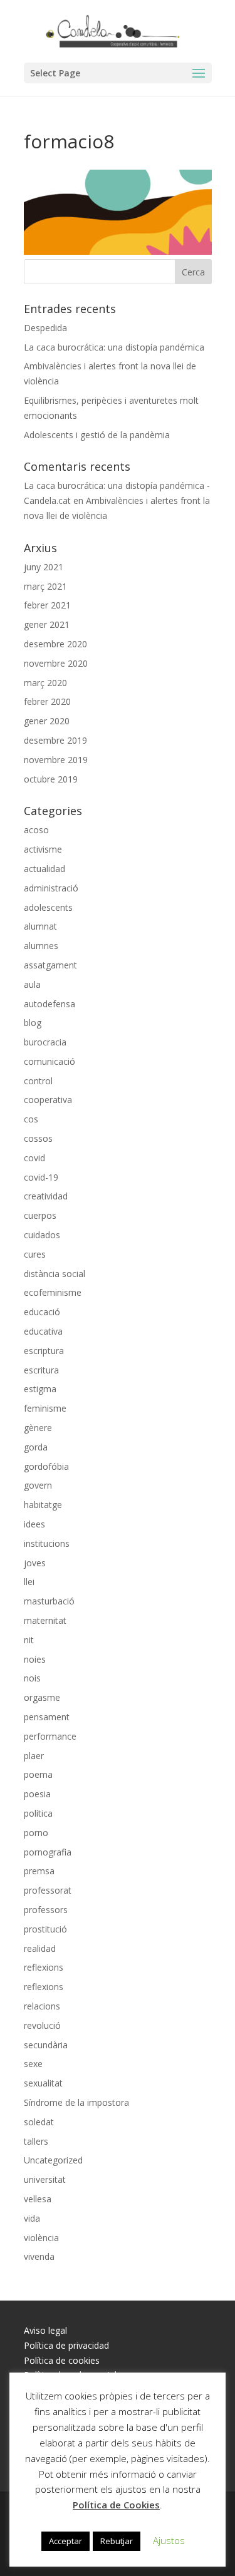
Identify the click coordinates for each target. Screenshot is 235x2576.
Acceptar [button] (65, 2541)
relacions (42, 2006)
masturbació (49, 1601)
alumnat (40, 926)
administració (51, 888)
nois (32, 1678)
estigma (40, 1389)
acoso (36, 830)
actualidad (44, 869)
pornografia (48, 1852)
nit (29, 1640)
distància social (55, 1274)
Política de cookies (62, 2360)
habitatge (43, 1505)
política (38, 1813)
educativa (43, 1331)
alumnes (41, 946)
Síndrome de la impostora (76, 2102)
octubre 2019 (51, 779)
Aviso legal (45, 2330)
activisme (43, 849)
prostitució (45, 1929)
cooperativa (48, 1100)
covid (34, 1158)
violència (41, 2238)
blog (33, 1023)
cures (35, 1254)
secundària (46, 2045)
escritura (41, 1370)
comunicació (50, 1061)
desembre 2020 (55, 644)
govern (38, 1485)
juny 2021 (44, 567)
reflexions (44, 1967)
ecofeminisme (53, 1292)
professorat (48, 1890)
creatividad (46, 1196)
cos (31, 1119)
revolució (42, 2025)
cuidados (42, 1235)
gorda (36, 1447)
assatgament (50, 965)
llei (29, 1582)
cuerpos (40, 1215)
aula (32, 984)
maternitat (45, 1620)
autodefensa (50, 1004)
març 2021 (45, 586)
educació (42, 1312)
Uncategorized (53, 2160)
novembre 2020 (56, 663)
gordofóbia (46, 1466)
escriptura (44, 1351)
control (38, 1081)
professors (46, 1910)
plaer (34, 1756)
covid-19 (41, 1177)
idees (34, 1524)
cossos (38, 1138)
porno (36, 1833)
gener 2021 (47, 624)
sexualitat (43, 2083)
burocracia (45, 1042)
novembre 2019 (56, 760)
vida (32, 2218)
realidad (40, 1948)
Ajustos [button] (169, 2540)
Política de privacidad (66, 2345)
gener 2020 (47, 721)
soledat (39, 2122)
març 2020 (45, 683)
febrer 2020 (47, 701)
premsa (39, 1871)
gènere (38, 1428)
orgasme (42, 1697)
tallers (36, 2141)
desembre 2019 (55, 740)
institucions (47, 1543)
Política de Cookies (116, 2505)
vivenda (39, 2256)
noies (35, 1659)
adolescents (48, 907)
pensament (47, 1717)
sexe (33, 2064)
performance (50, 1736)
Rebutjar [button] (117, 2541)
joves (35, 1563)
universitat (45, 2179)
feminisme (45, 1408)
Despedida (45, 328)
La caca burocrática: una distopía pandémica (114, 347)
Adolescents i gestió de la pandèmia (97, 435)
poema (38, 1774)
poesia (37, 1794)
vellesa (38, 2199)
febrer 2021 (47, 605)
